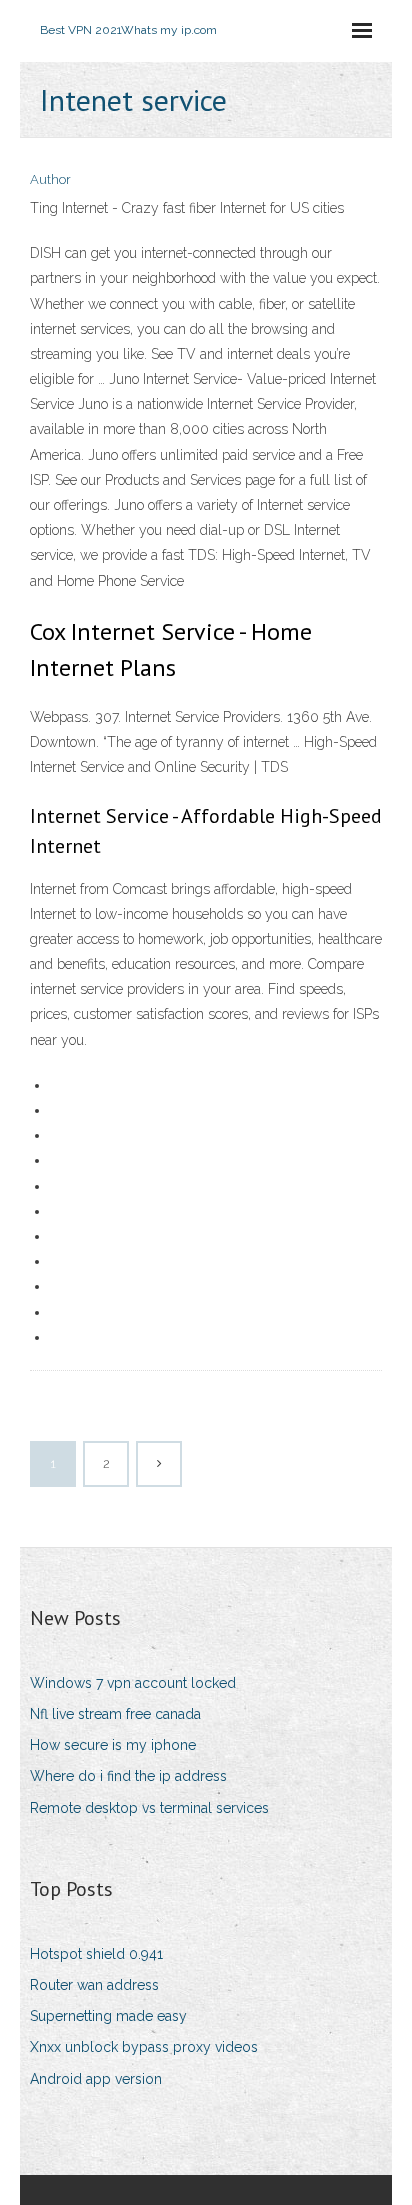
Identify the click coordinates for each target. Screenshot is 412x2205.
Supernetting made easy (108, 2016)
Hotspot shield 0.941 (96, 1954)
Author (50, 179)
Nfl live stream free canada (115, 1714)
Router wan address (94, 1985)
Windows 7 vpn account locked (133, 1683)
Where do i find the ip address (128, 1776)
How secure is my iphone (113, 1745)
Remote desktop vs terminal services (149, 1808)
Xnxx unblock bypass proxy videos (144, 2047)
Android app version (96, 2079)
